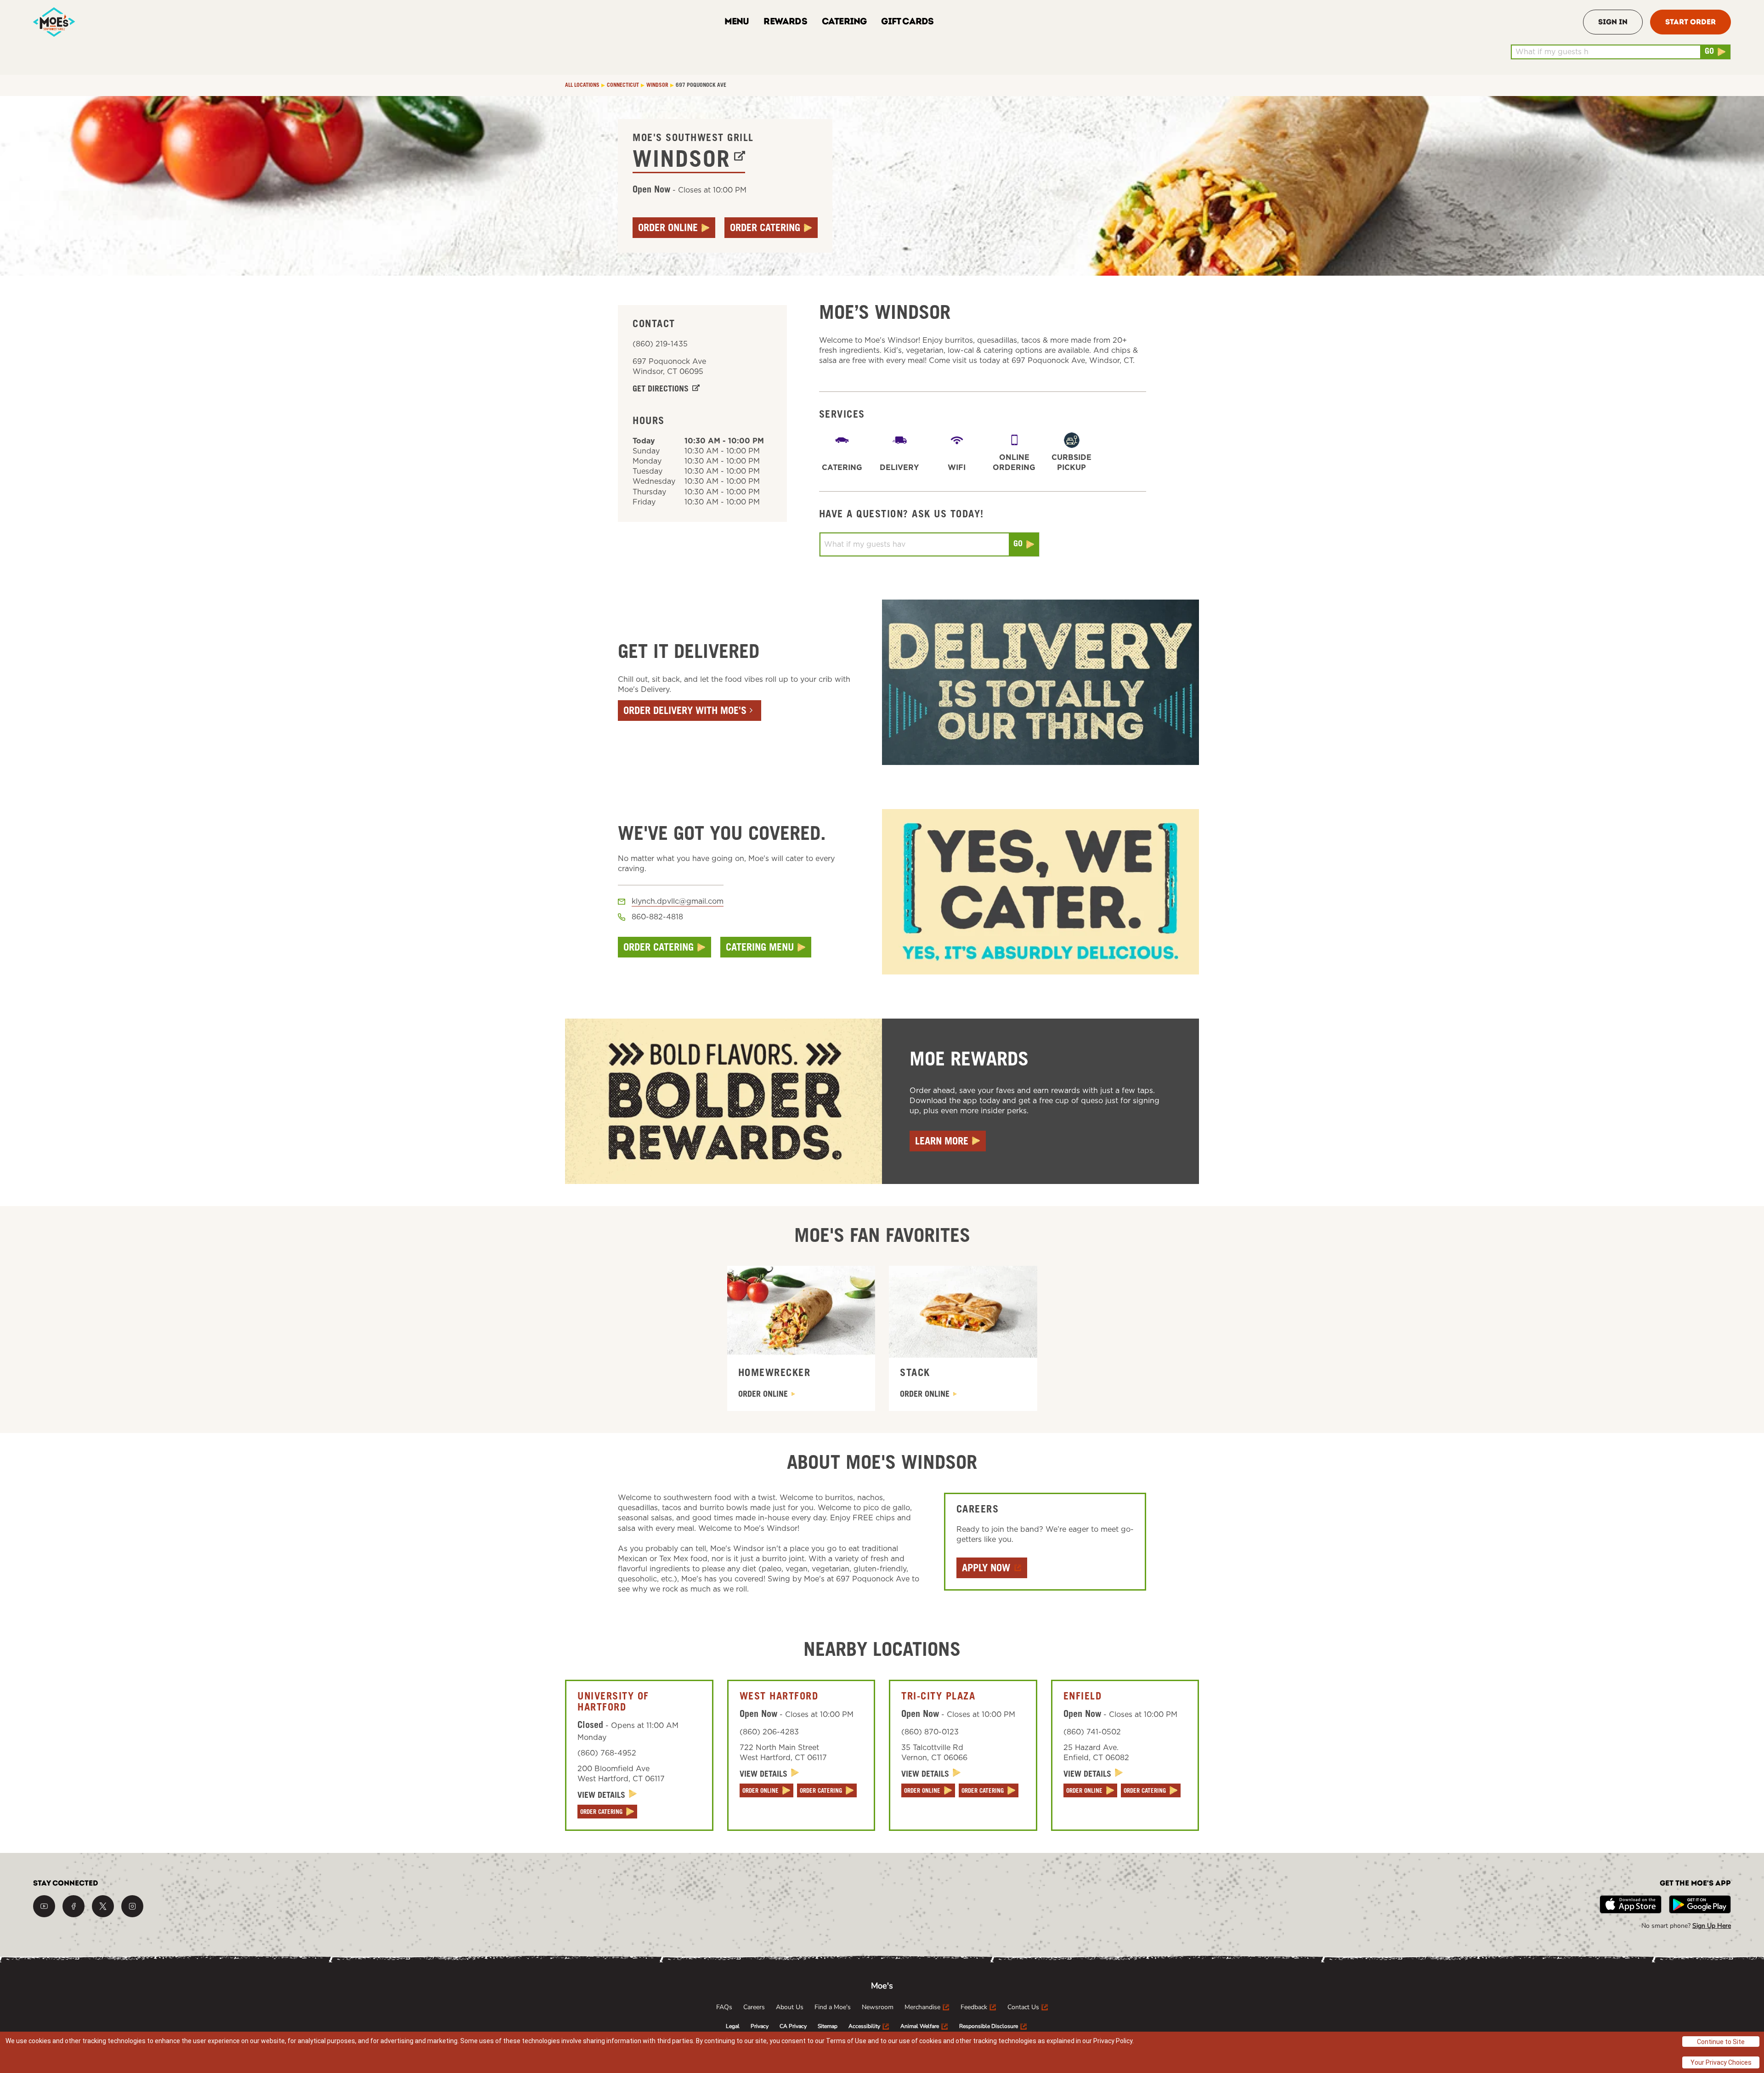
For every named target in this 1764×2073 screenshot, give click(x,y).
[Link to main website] (54, 22)
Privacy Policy (1113, 2041)
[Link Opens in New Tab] (44, 1906)
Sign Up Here (1712, 1926)
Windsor (681, 162)
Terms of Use (846, 2041)
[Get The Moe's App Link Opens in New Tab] (1631, 1904)
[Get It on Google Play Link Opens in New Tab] (1700, 1904)
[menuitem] (724, 2007)
